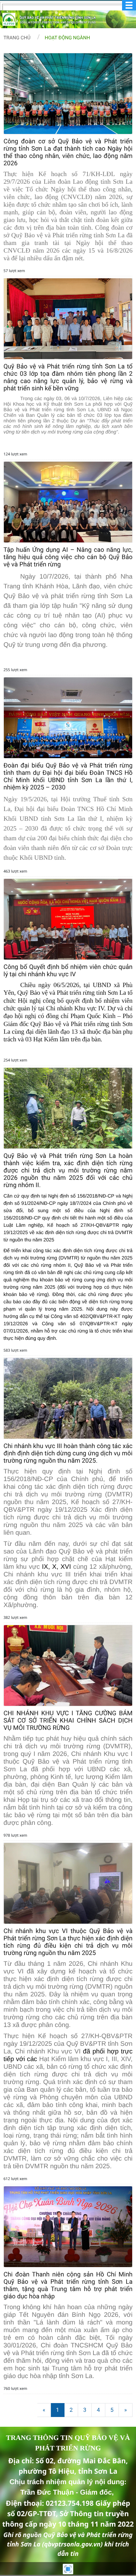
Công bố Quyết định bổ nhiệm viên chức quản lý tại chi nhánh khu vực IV (68, 971)
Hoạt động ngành (67, 38)
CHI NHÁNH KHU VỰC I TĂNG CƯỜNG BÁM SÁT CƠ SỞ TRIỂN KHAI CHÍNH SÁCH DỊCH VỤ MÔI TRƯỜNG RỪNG (68, 1721)
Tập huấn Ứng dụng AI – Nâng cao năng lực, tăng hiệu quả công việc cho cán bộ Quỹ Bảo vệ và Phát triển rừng (68, 557)
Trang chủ (17, 38)
